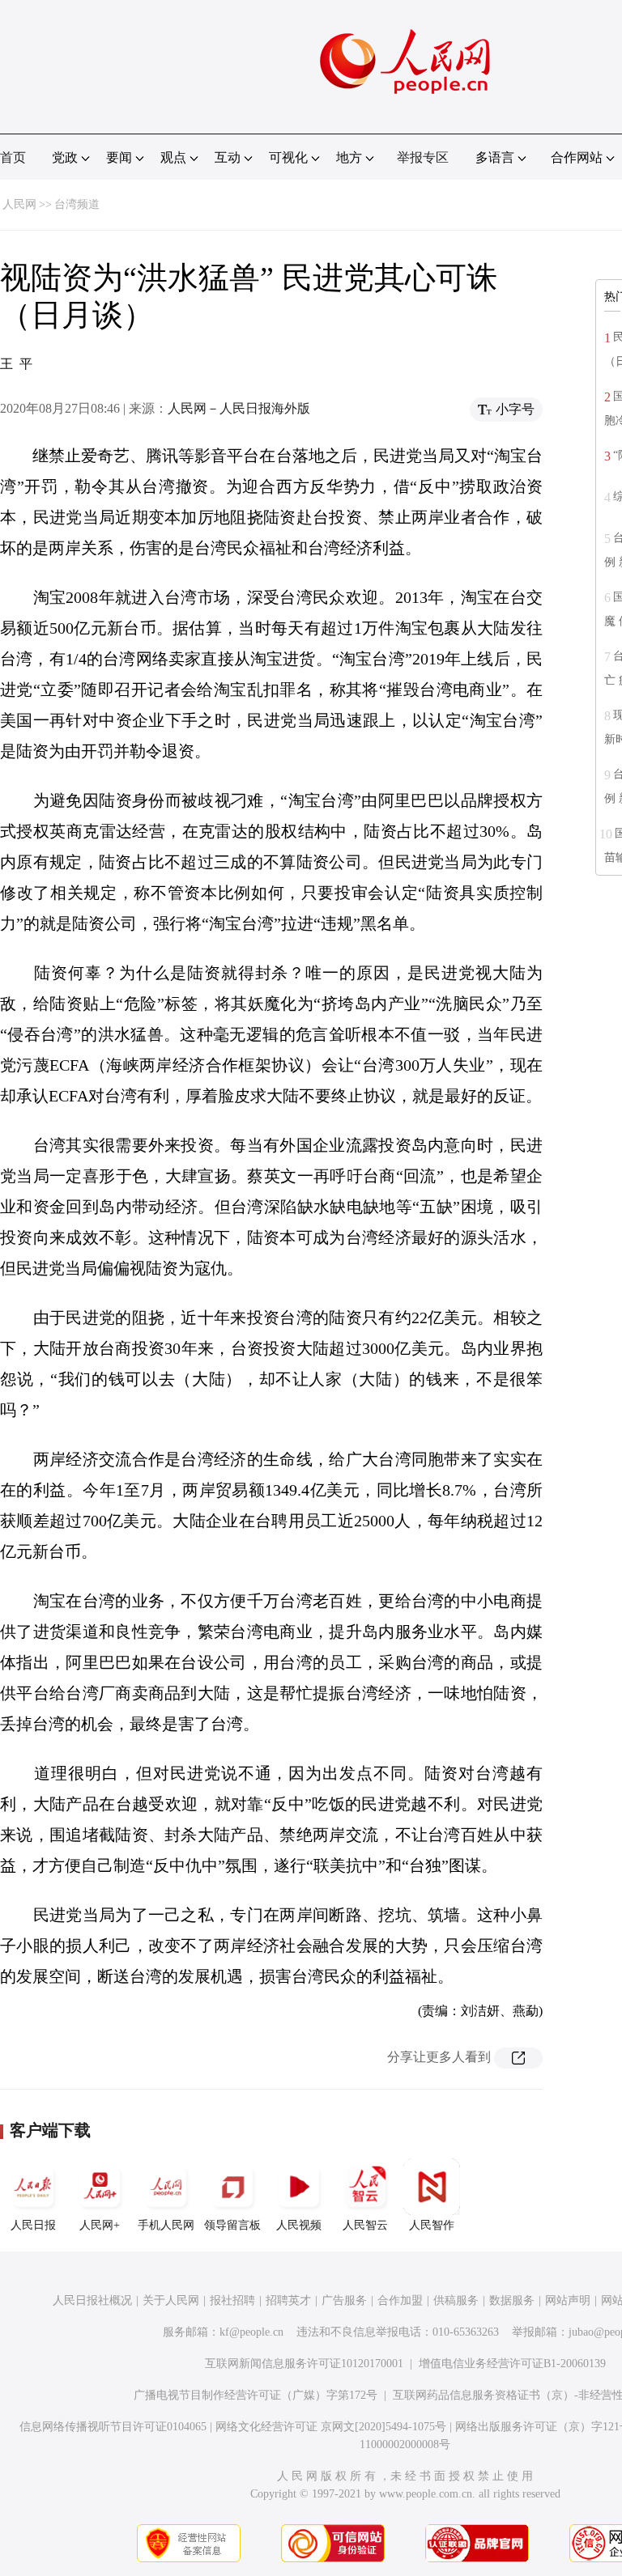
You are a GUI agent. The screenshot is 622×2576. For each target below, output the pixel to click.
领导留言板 (232, 2225)
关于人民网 (171, 2300)
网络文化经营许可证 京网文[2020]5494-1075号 (331, 2427)
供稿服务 (456, 2300)
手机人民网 (166, 2225)
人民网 (19, 204)
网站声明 (568, 2300)
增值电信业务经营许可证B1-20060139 (512, 2364)
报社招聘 (232, 2300)
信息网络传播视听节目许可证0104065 (113, 2427)
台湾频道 (77, 204)
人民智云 (365, 2225)
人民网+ (100, 2225)
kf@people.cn (251, 2332)
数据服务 (512, 2300)
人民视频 (299, 2225)
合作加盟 (400, 2300)
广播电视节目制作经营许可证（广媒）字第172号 (256, 2395)
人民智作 (432, 2225)
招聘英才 (288, 2300)
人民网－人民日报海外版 (239, 408)
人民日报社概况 (92, 2300)
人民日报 (33, 2225)
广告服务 (344, 2300)
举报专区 (423, 157)
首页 (13, 157)
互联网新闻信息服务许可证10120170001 (304, 2364)
